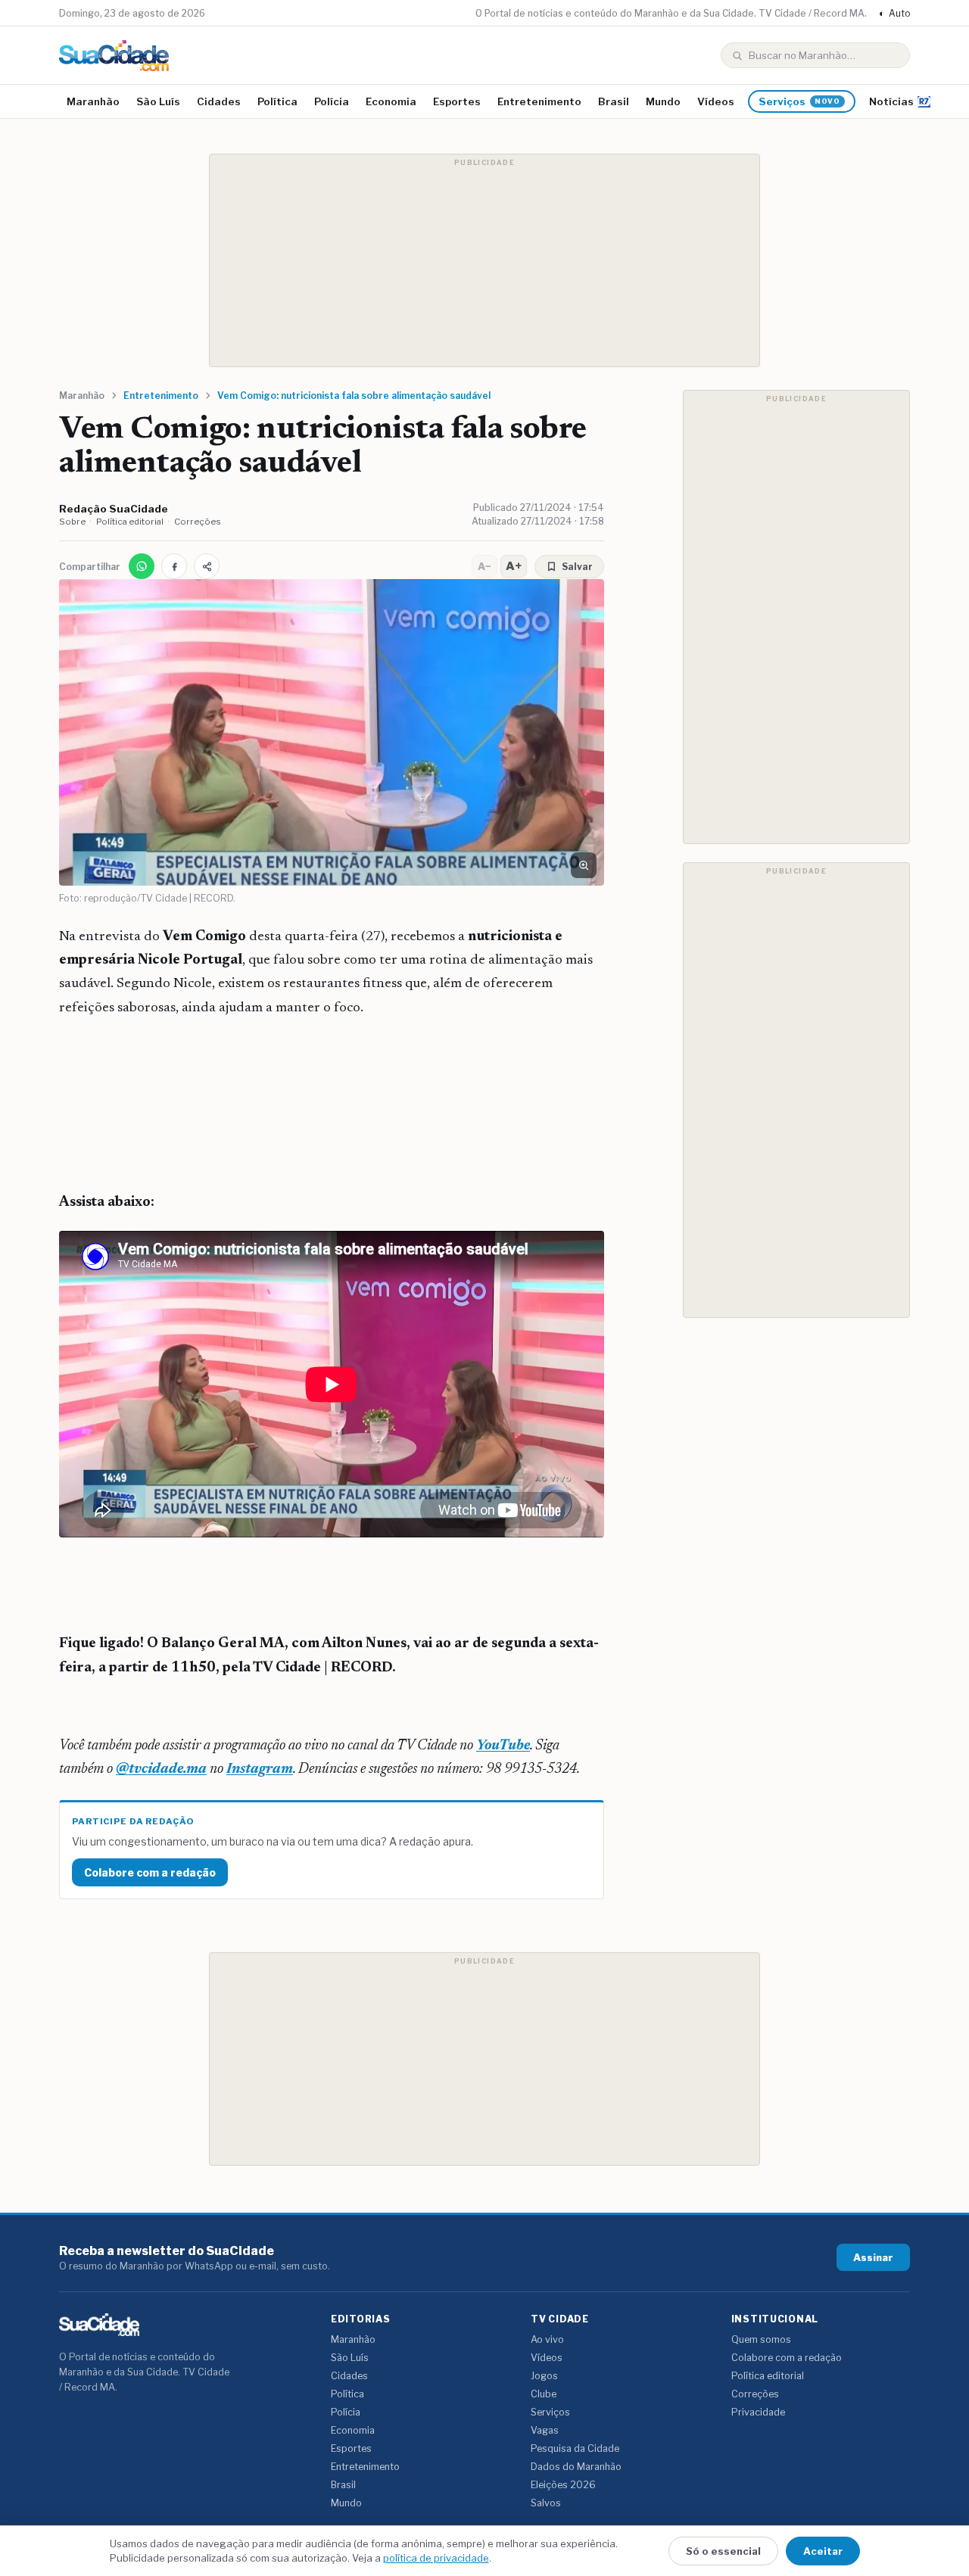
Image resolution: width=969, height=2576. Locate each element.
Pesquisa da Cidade (575, 2448)
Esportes (457, 101)
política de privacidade (436, 2558)
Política (277, 101)
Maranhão (93, 101)
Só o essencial (723, 2551)
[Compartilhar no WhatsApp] (142, 566)
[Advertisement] (484, 260)
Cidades (219, 101)
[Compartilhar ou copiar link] (207, 566)
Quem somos (761, 2339)
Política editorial (130, 522)
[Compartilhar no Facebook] (174, 566)
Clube (544, 2394)
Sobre (72, 522)
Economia (391, 101)
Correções (198, 522)
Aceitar (823, 2551)
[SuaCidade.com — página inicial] (114, 56)
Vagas (545, 2430)
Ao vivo (547, 2339)
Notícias (891, 101)
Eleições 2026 (563, 2485)
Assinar (873, 2257)
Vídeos (716, 101)
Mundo (663, 101)
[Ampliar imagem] (584, 865)
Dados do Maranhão (576, 2467)
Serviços (799, 101)
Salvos (546, 2503)
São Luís (158, 101)
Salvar (577, 567)
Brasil (614, 101)
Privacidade (758, 2412)
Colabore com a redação (150, 1872)
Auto (894, 13)
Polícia (332, 101)
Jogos (544, 2376)
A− (484, 566)
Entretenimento (539, 101)
